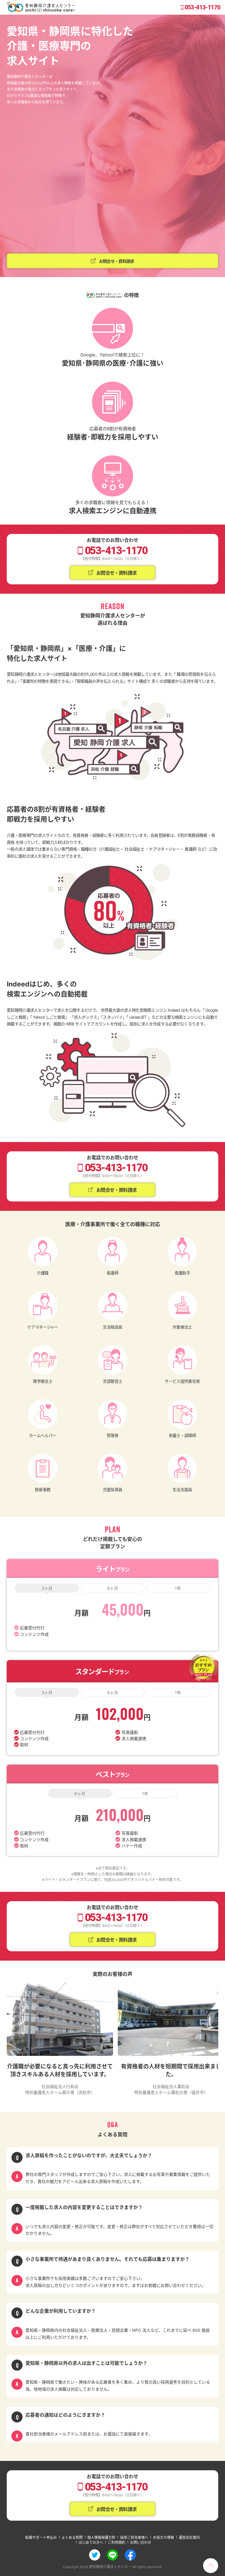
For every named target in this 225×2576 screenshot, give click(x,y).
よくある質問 (72, 2537)
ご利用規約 (117, 2542)
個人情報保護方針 (101, 2537)
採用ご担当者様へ (134, 2537)
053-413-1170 (202, 7)
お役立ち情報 (163, 2537)
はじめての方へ (91, 2542)
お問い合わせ (141, 2542)
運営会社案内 (189, 2537)
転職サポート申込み (41, 2537)
